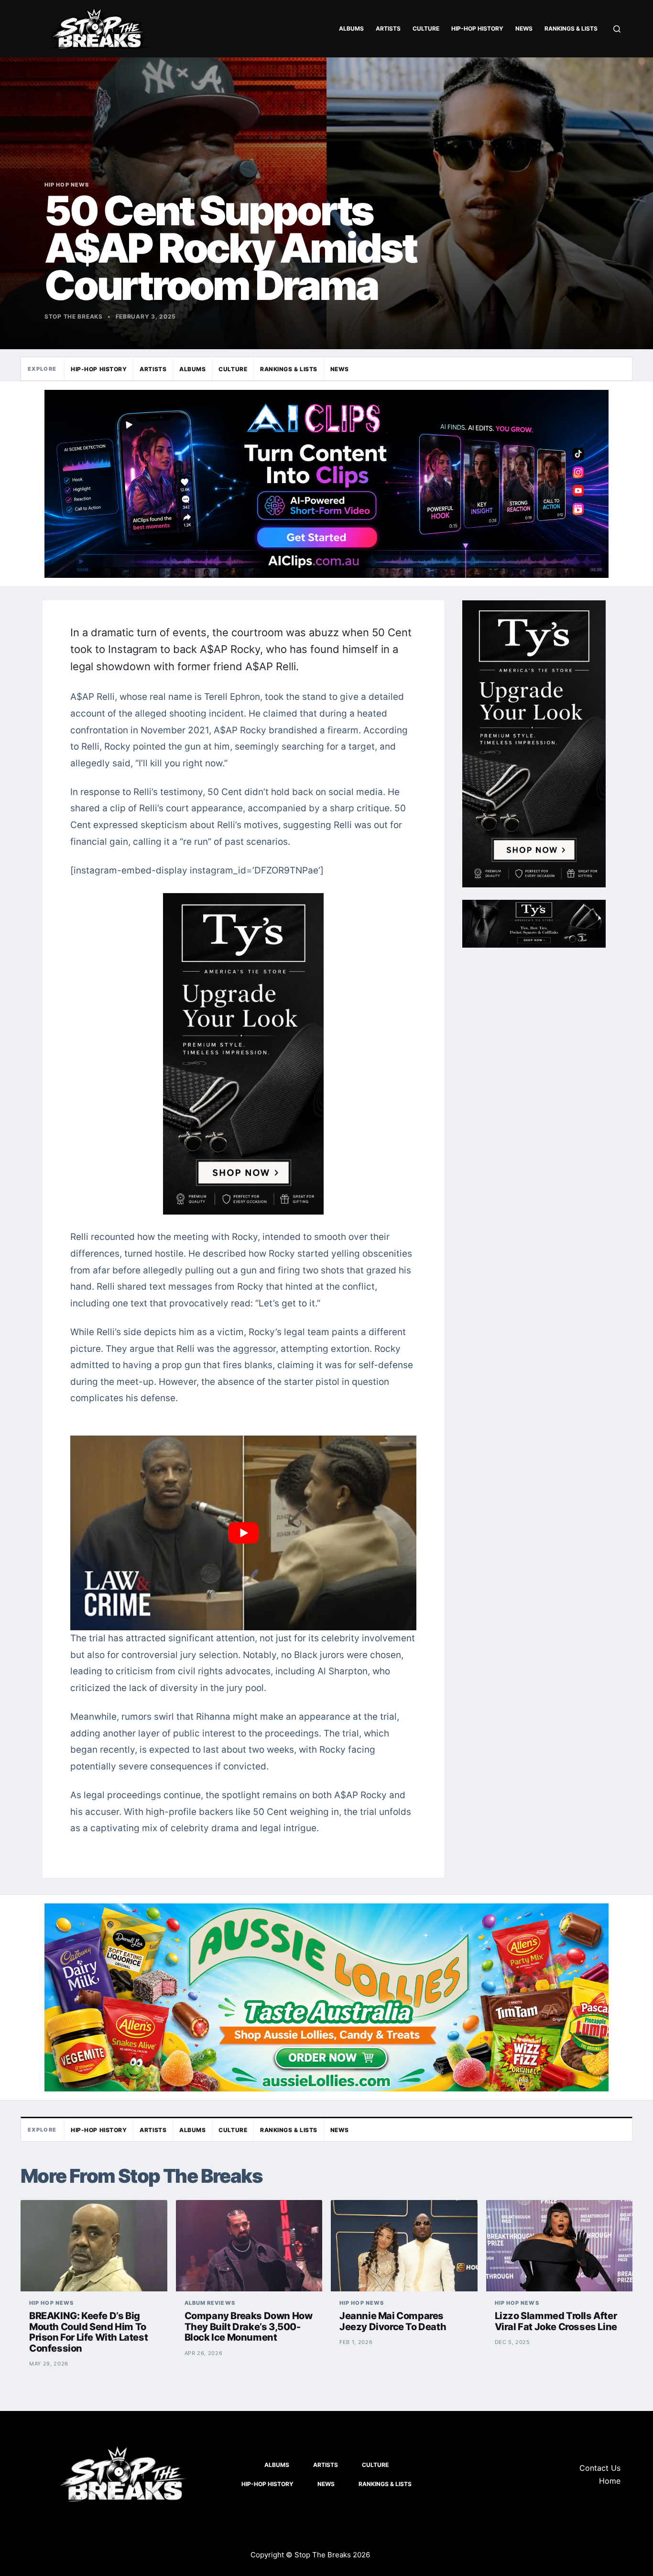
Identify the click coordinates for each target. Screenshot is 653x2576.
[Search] (617, 29)
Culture (426, 28)
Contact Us (600, 2468)
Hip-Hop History (477, 28)
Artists (388, 28)
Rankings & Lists (571, 28)
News (524, 28)
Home (610, 2481)
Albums (351, 28)
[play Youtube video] (243, 1533)
